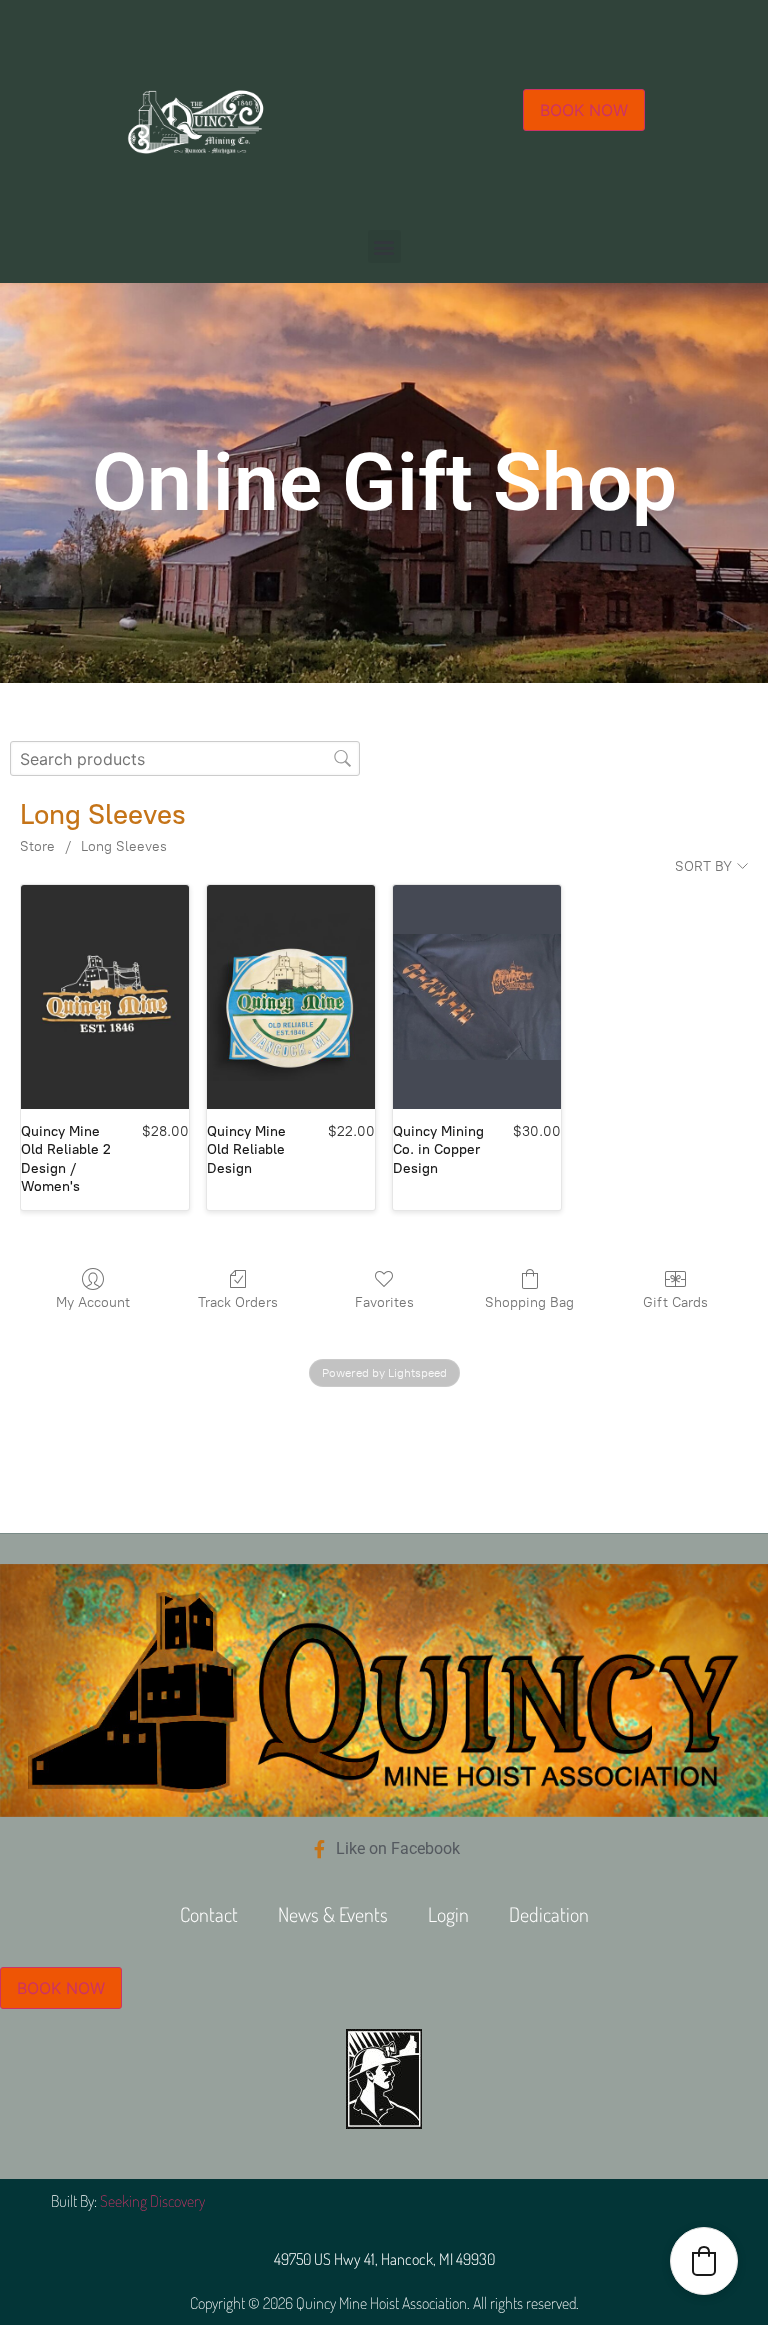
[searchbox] (185, 758)
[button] (384, 246)
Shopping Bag (529, 1302)
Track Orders (238, 1302)
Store (37, 846)
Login (448, 1914)
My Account (93, 1302)
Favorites (384, 1302)
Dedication (549, 1914)
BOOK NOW (584, 110)
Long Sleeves (124, 846)
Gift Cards (675, 1302)
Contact (209, 1914)
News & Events (333, 1914)
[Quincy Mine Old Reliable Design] (291, 997)
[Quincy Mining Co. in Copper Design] (477, 997)
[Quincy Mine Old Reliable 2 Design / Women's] (105, 997)
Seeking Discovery (152, 2201)
